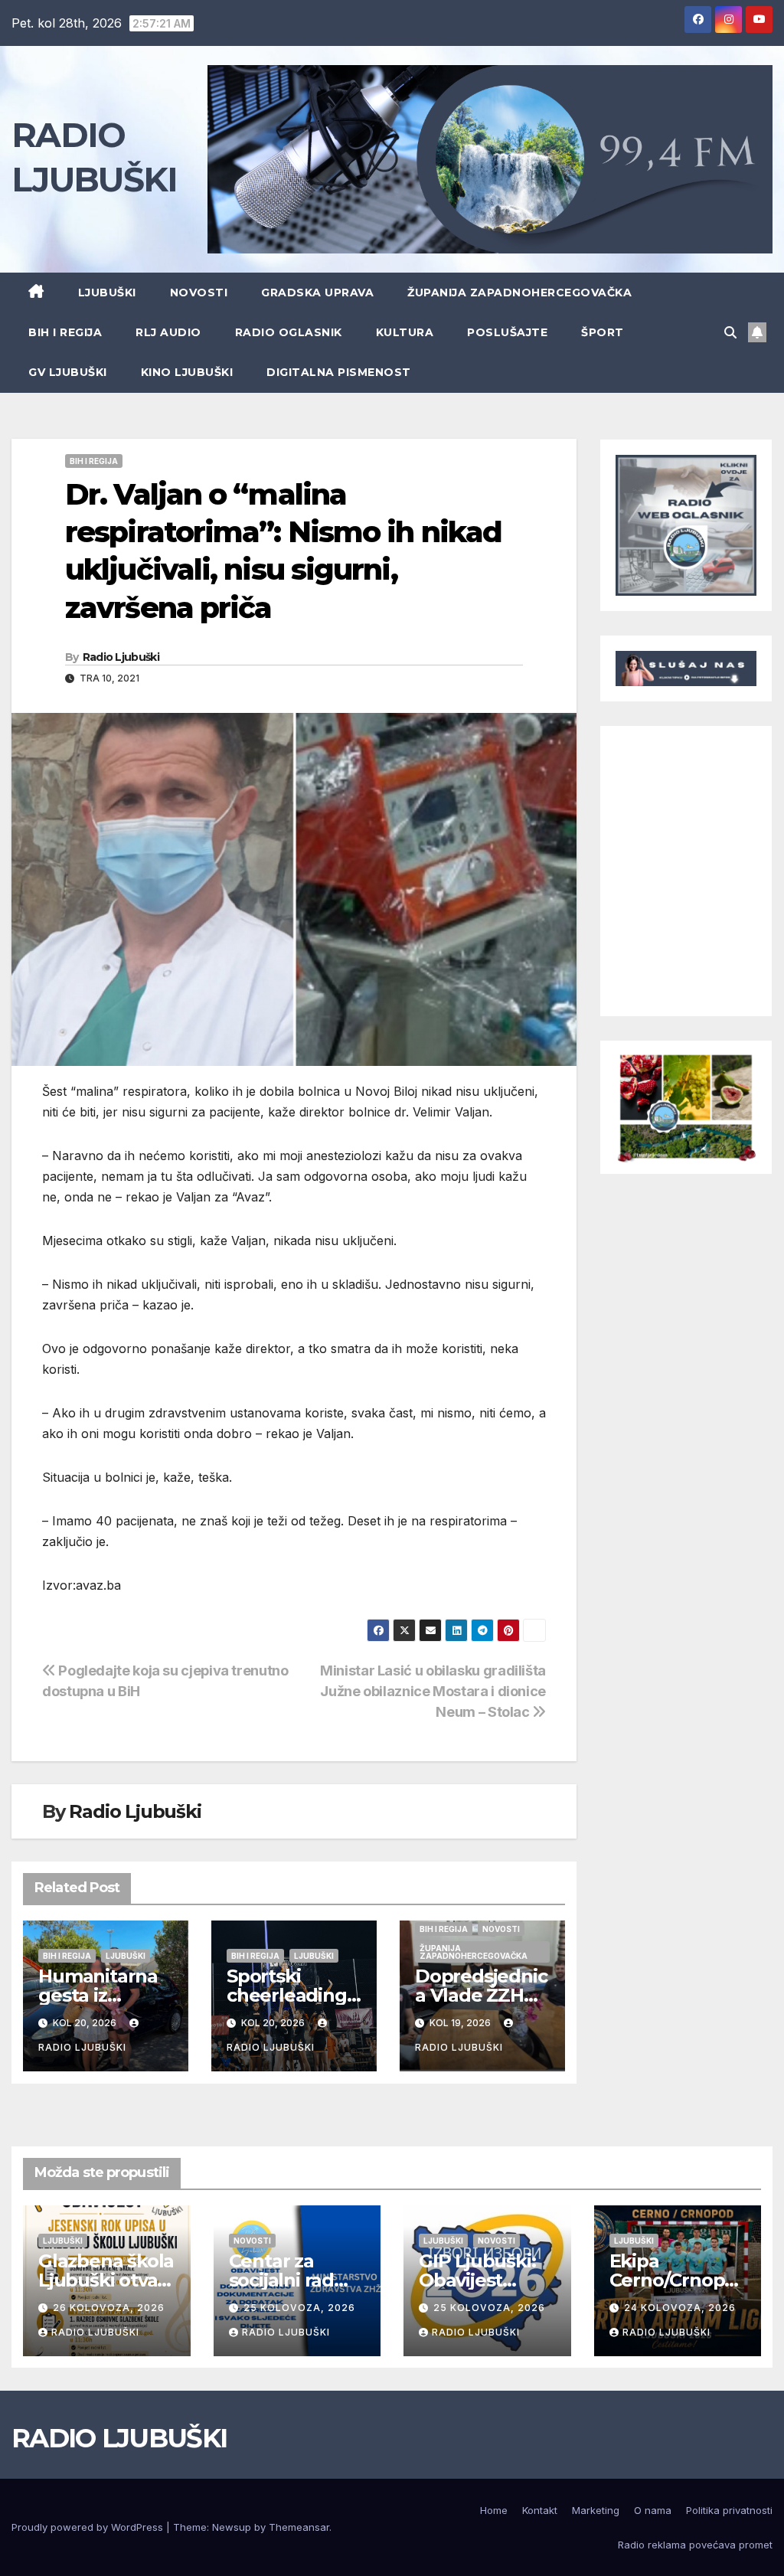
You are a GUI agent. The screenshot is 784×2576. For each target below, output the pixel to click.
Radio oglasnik (289, 332)
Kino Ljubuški (187, 372)
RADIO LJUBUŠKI (119, 2438)
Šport (603, 332)
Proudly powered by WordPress (89, 2527)
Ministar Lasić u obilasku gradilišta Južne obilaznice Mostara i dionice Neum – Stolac (433, 1691)
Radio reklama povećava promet (695, 2545)
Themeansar (299, 2527)
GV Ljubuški (68, 372)
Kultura (405, 332)
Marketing (596, 2510)
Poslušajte (507, 332)
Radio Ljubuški (121, 657)
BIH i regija (65, 332)
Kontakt (540, 2510)
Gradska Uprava (317, 293)
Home (494, 2510)
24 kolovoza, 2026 (680, 2308)
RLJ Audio (168, 332)
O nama (653, 2510)
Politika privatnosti (729, 2510)
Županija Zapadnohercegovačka (519, 293)
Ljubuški (107, 293)
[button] (730, 332)
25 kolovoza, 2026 (299, 2308)
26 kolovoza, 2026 (109, 2308)
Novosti (199, 293)
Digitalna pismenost (339, 372)
